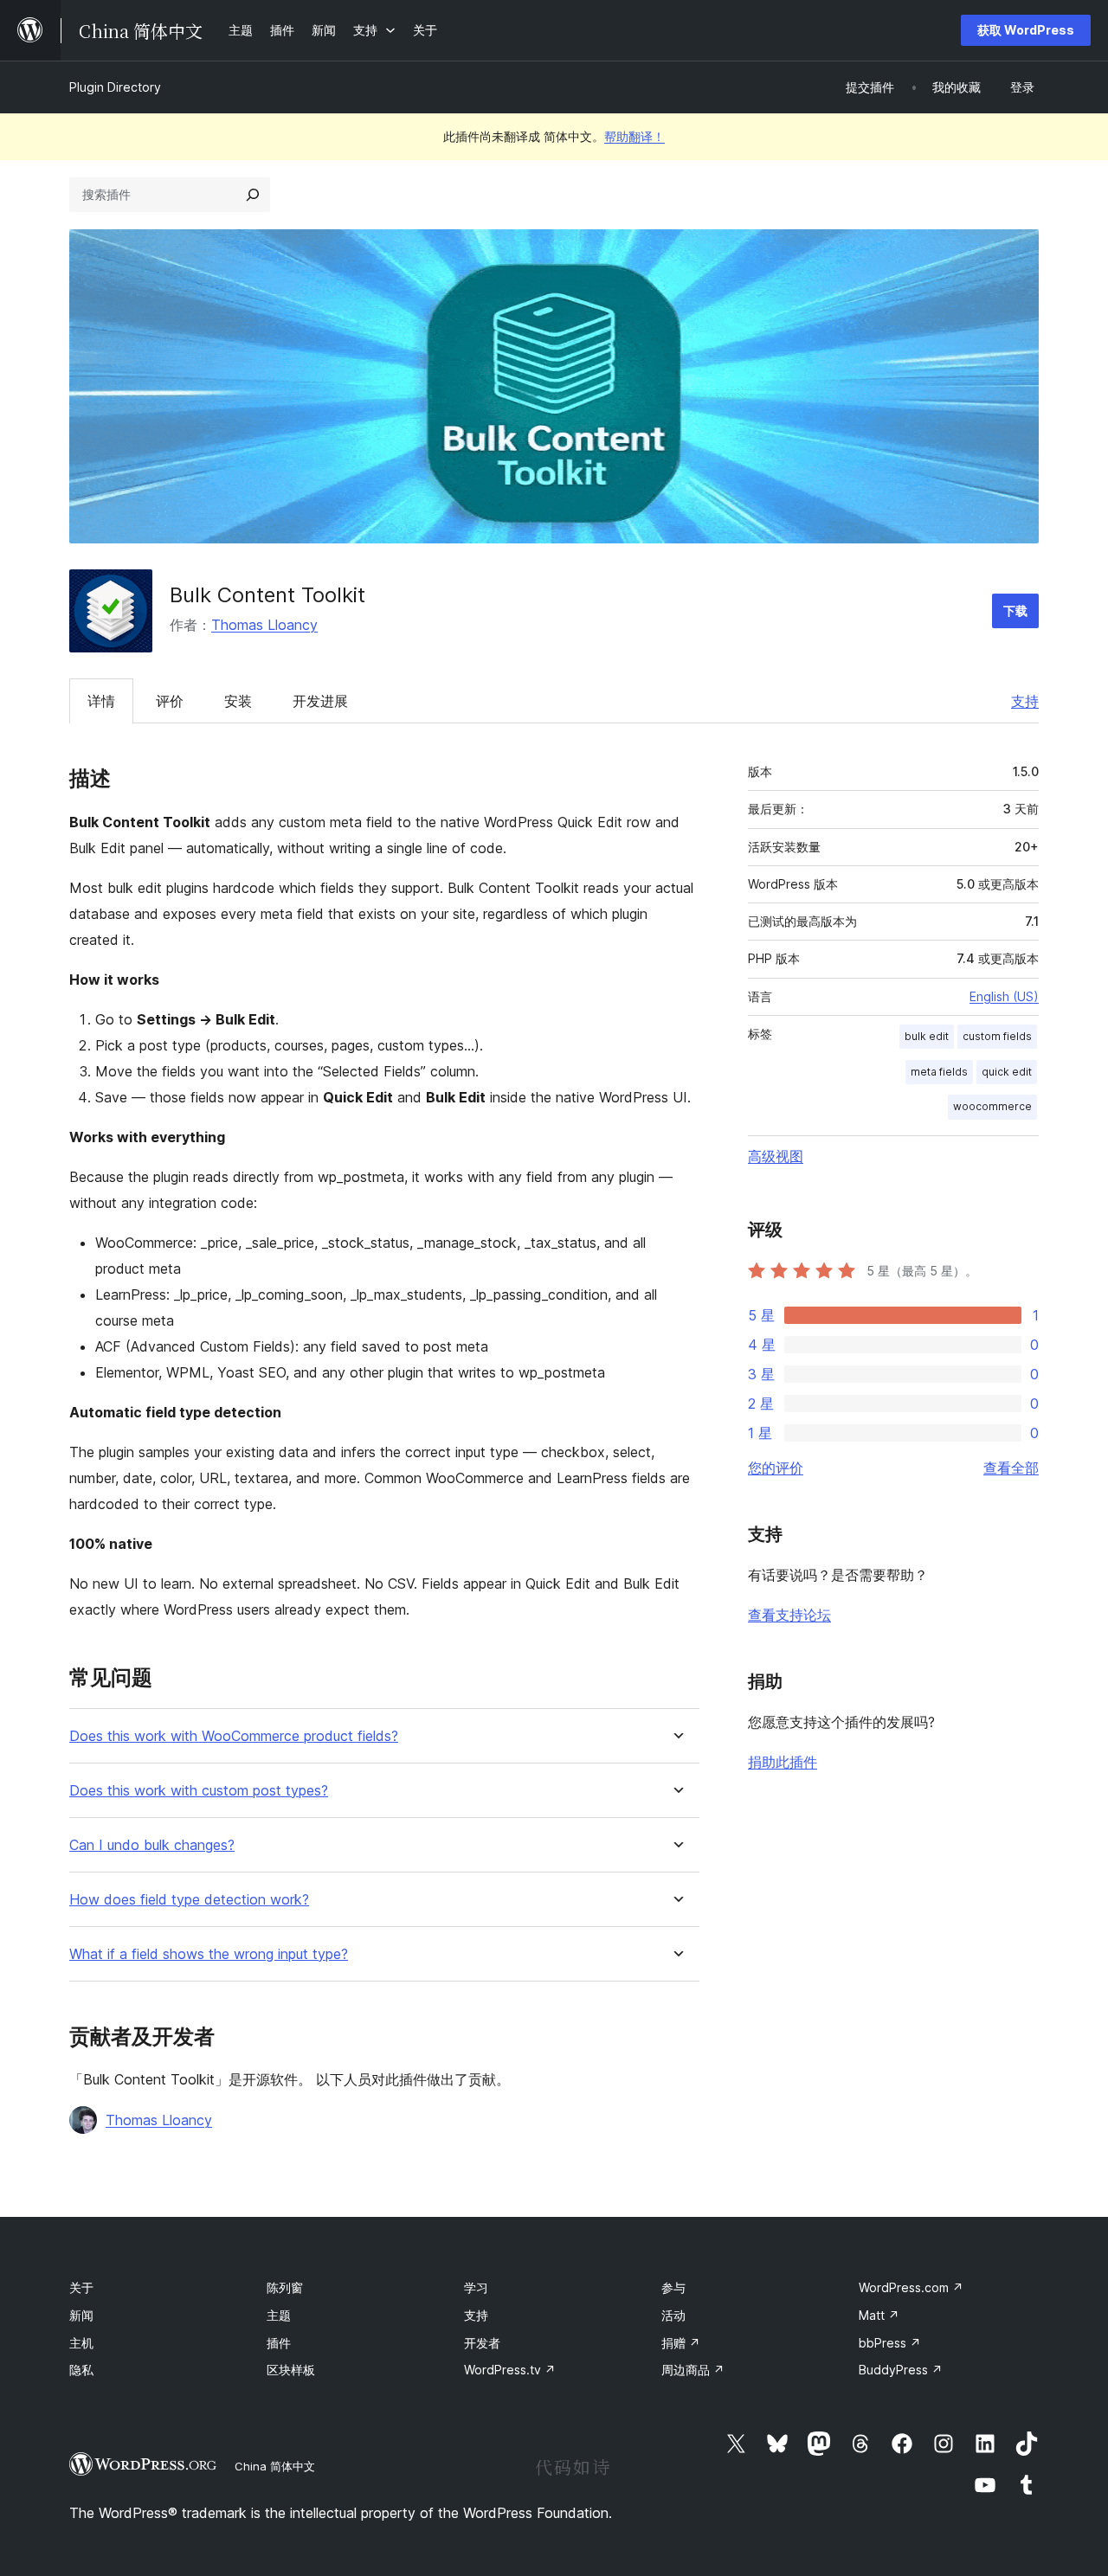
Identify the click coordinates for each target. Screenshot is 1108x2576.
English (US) (1004, 996)
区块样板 (291, 2370)
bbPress (890, 2343)
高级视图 (776, 1156)
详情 (101, 701)
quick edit (1007, 1072)
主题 (279, 2315)
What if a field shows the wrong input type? (209, 1954)
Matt (879, 2315)
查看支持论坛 (789, 1615)
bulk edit (927, 1036)
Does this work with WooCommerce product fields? (234, 1736)
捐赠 (681, 2343)
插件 (279, 2343)
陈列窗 (285, 2287)
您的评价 (776, 1468)
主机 (81, 2343)
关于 (81, 2287)
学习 (476, 2287)
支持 (1025, 701)
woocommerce (992, 1106)
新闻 (81, 2315)
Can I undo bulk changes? (152, 1845)
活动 (673, 2315)
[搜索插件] (253, 195)
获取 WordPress (1026, 30)
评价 (170, 701)
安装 (238, 701)
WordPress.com (911, 2287)
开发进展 (320, 701)
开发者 (482, 2343)
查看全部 (1011, 1468)
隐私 (81, 2370)
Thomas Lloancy (264, 625)
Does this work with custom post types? (199, 1791)
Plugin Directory (115, 87)
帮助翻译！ (635, 136)
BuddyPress (901, 2370)
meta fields (939, 1072)
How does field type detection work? (189, 1900)
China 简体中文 (275, 2466)
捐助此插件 (783, 1762)
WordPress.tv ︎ (510, 2370)
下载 (1015, 610)
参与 (673, 2287)
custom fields (997, 1036)
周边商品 (693, 2370)
